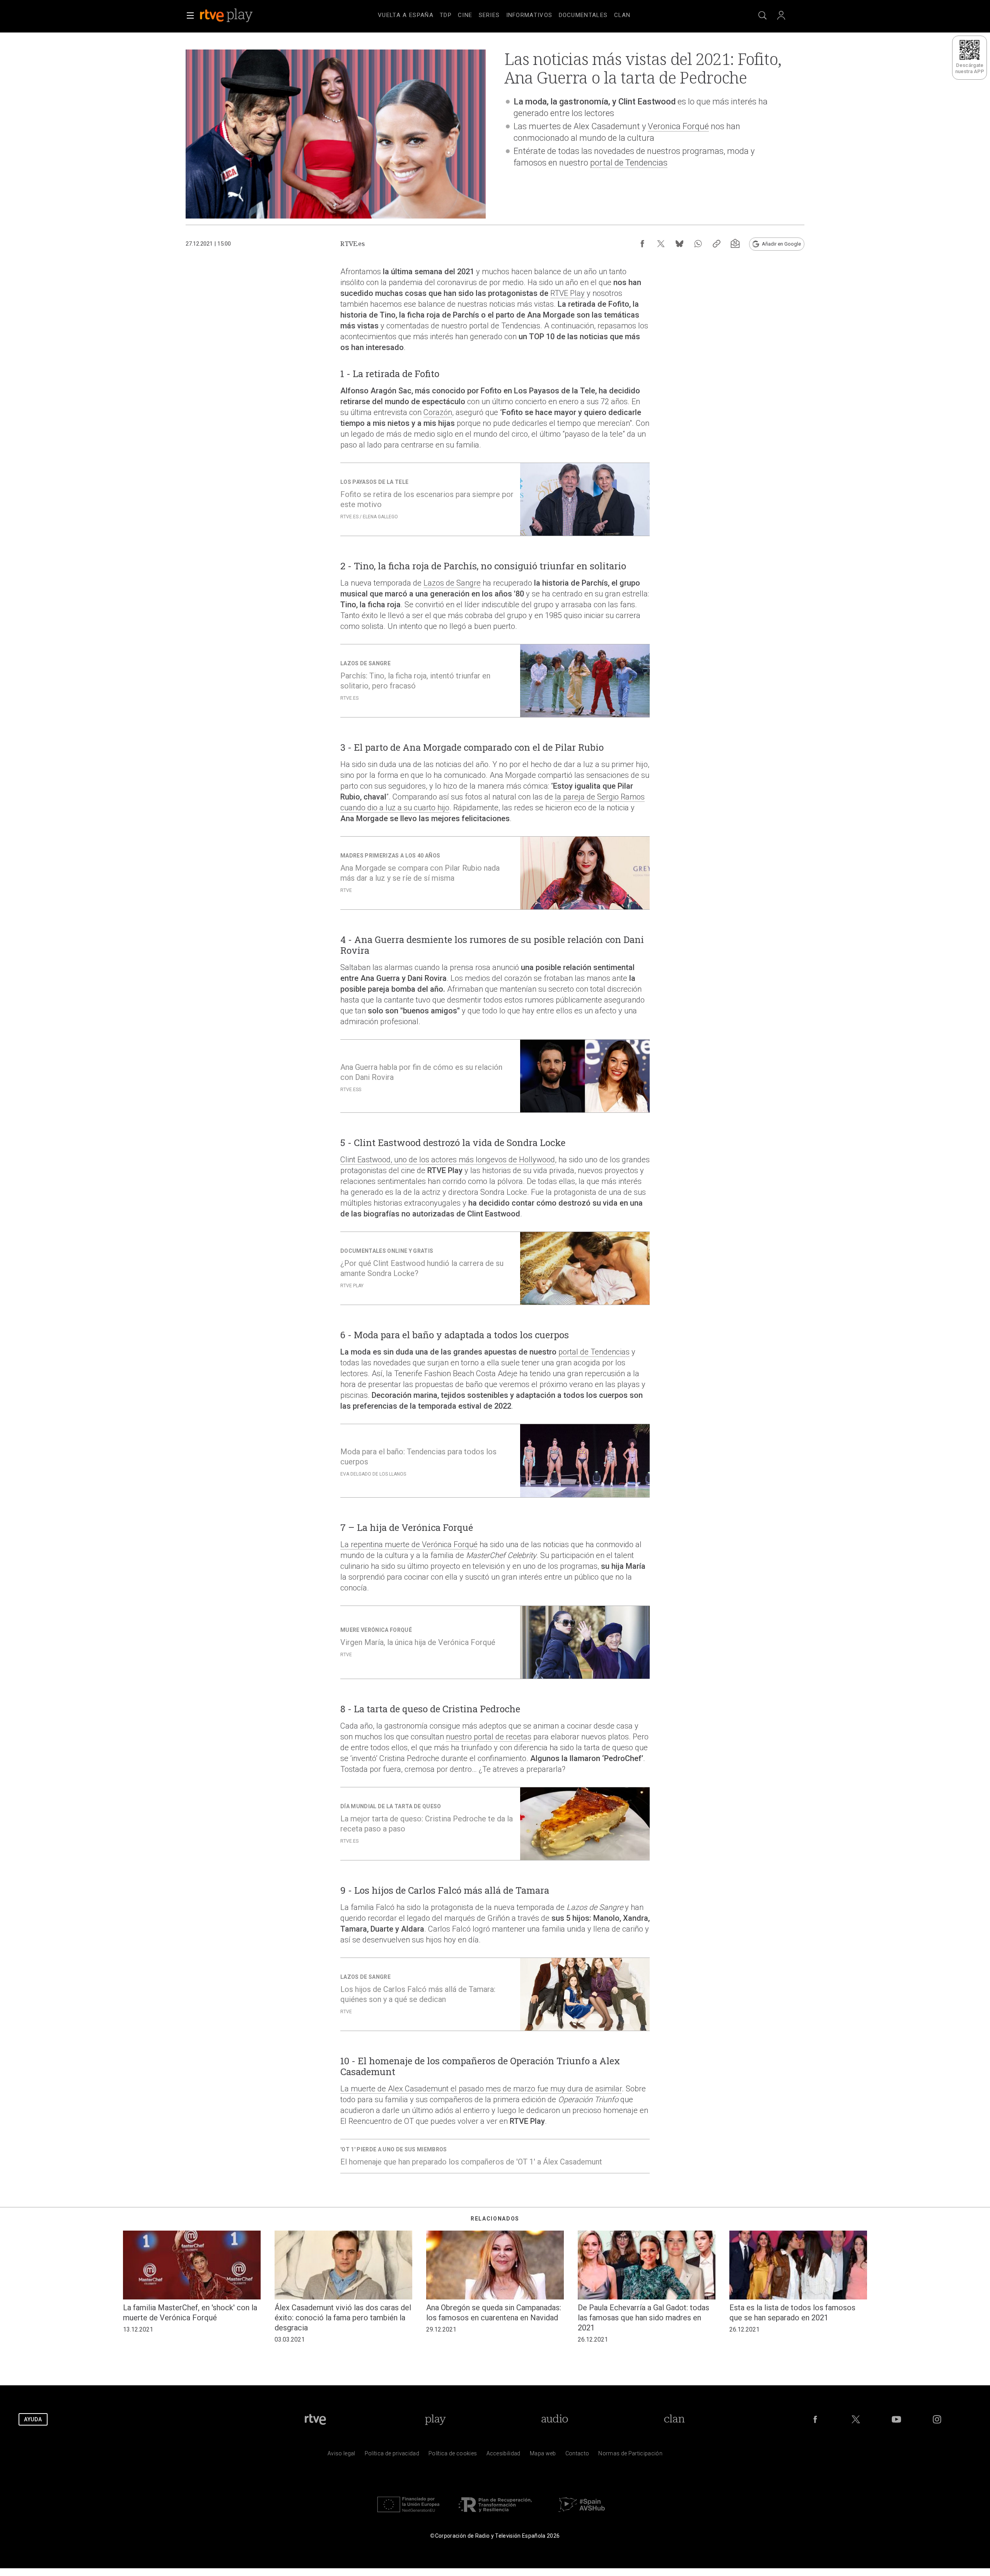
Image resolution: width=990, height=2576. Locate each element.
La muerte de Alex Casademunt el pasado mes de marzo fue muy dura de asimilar (481, 2089)
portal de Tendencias (629, 163)
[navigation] (504, 14)
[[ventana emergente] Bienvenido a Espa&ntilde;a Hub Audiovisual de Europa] (582, 2514)
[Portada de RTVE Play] (227, 15)
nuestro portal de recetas (489, 1737)
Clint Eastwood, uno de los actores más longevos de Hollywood (448, 1160)
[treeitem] (406, 15)
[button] (190, 15)
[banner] (237, 15)
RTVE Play (568, 293)
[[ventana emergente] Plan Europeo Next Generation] (408, 2514)
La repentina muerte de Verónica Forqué (409, 1544)
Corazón (438, 412)
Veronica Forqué (678, 126)
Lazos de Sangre (452, 583)
